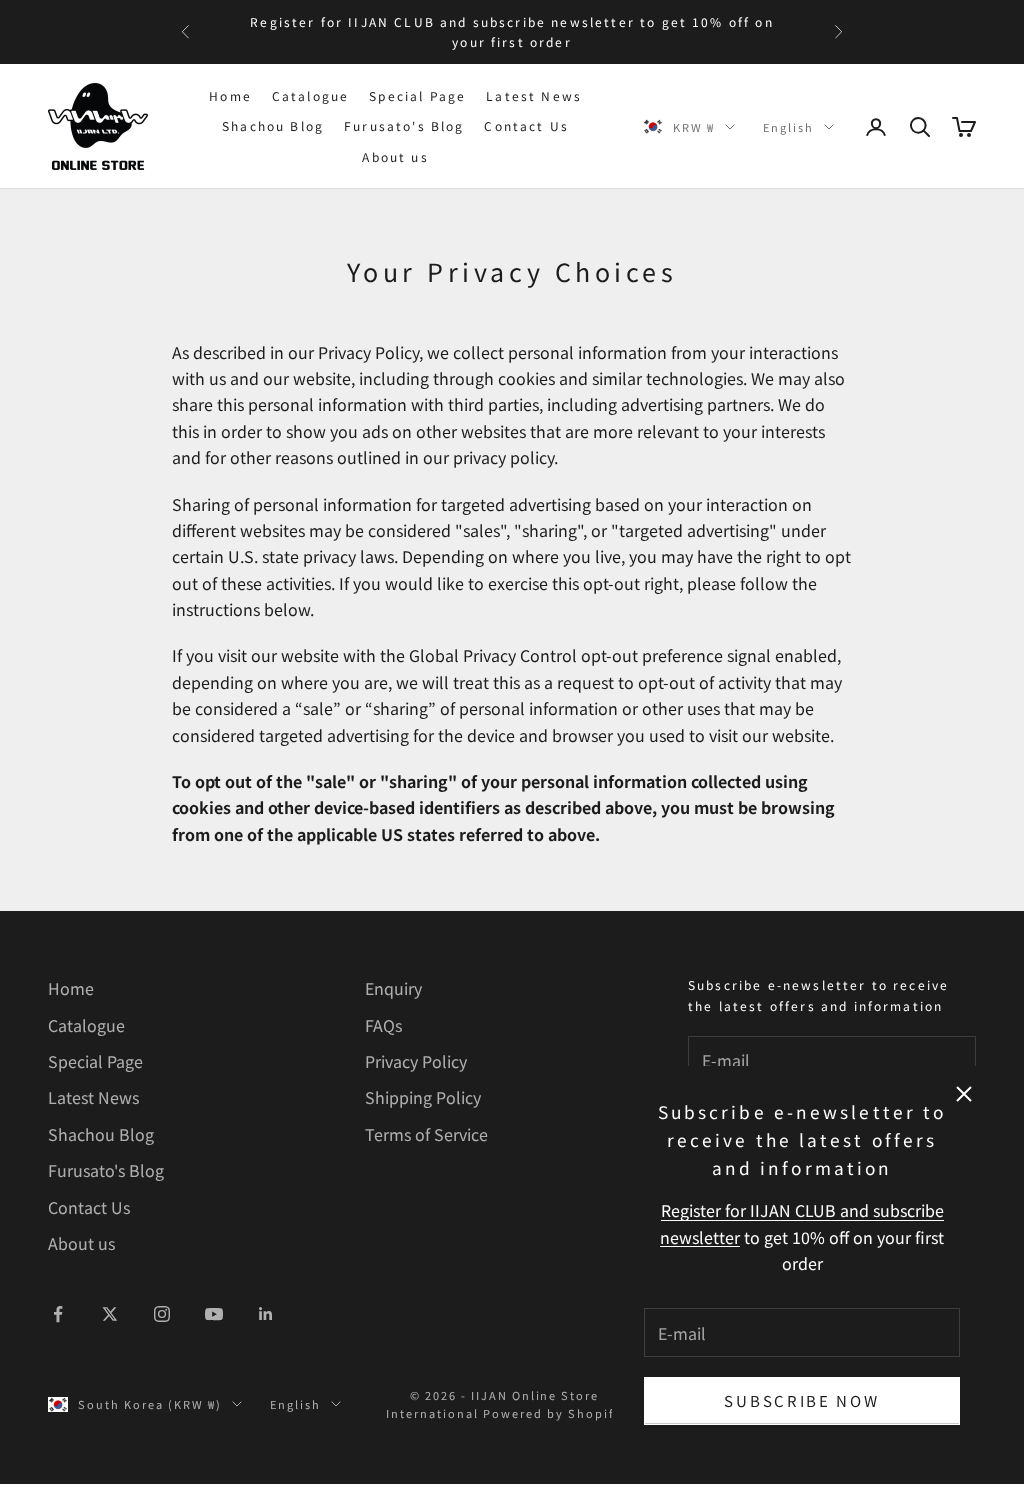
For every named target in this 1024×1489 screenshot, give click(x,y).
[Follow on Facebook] (58, 1314)
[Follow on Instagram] (162, 1314)
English (788, 127)
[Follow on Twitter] (110, 1314)
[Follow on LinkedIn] (266, 1314)
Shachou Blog (273, 125)
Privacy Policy (416, 1061)
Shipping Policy (423, 1097)
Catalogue (310, 95)
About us (395, 156)
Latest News (534, 95)
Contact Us (526, 125)
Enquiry (393, 988)
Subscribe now (801, 1400)
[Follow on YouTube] (214, 1314)
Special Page (417, 95)
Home (230, 95)
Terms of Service (426, 1134)
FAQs (383, 1025)
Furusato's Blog (404, 125)
